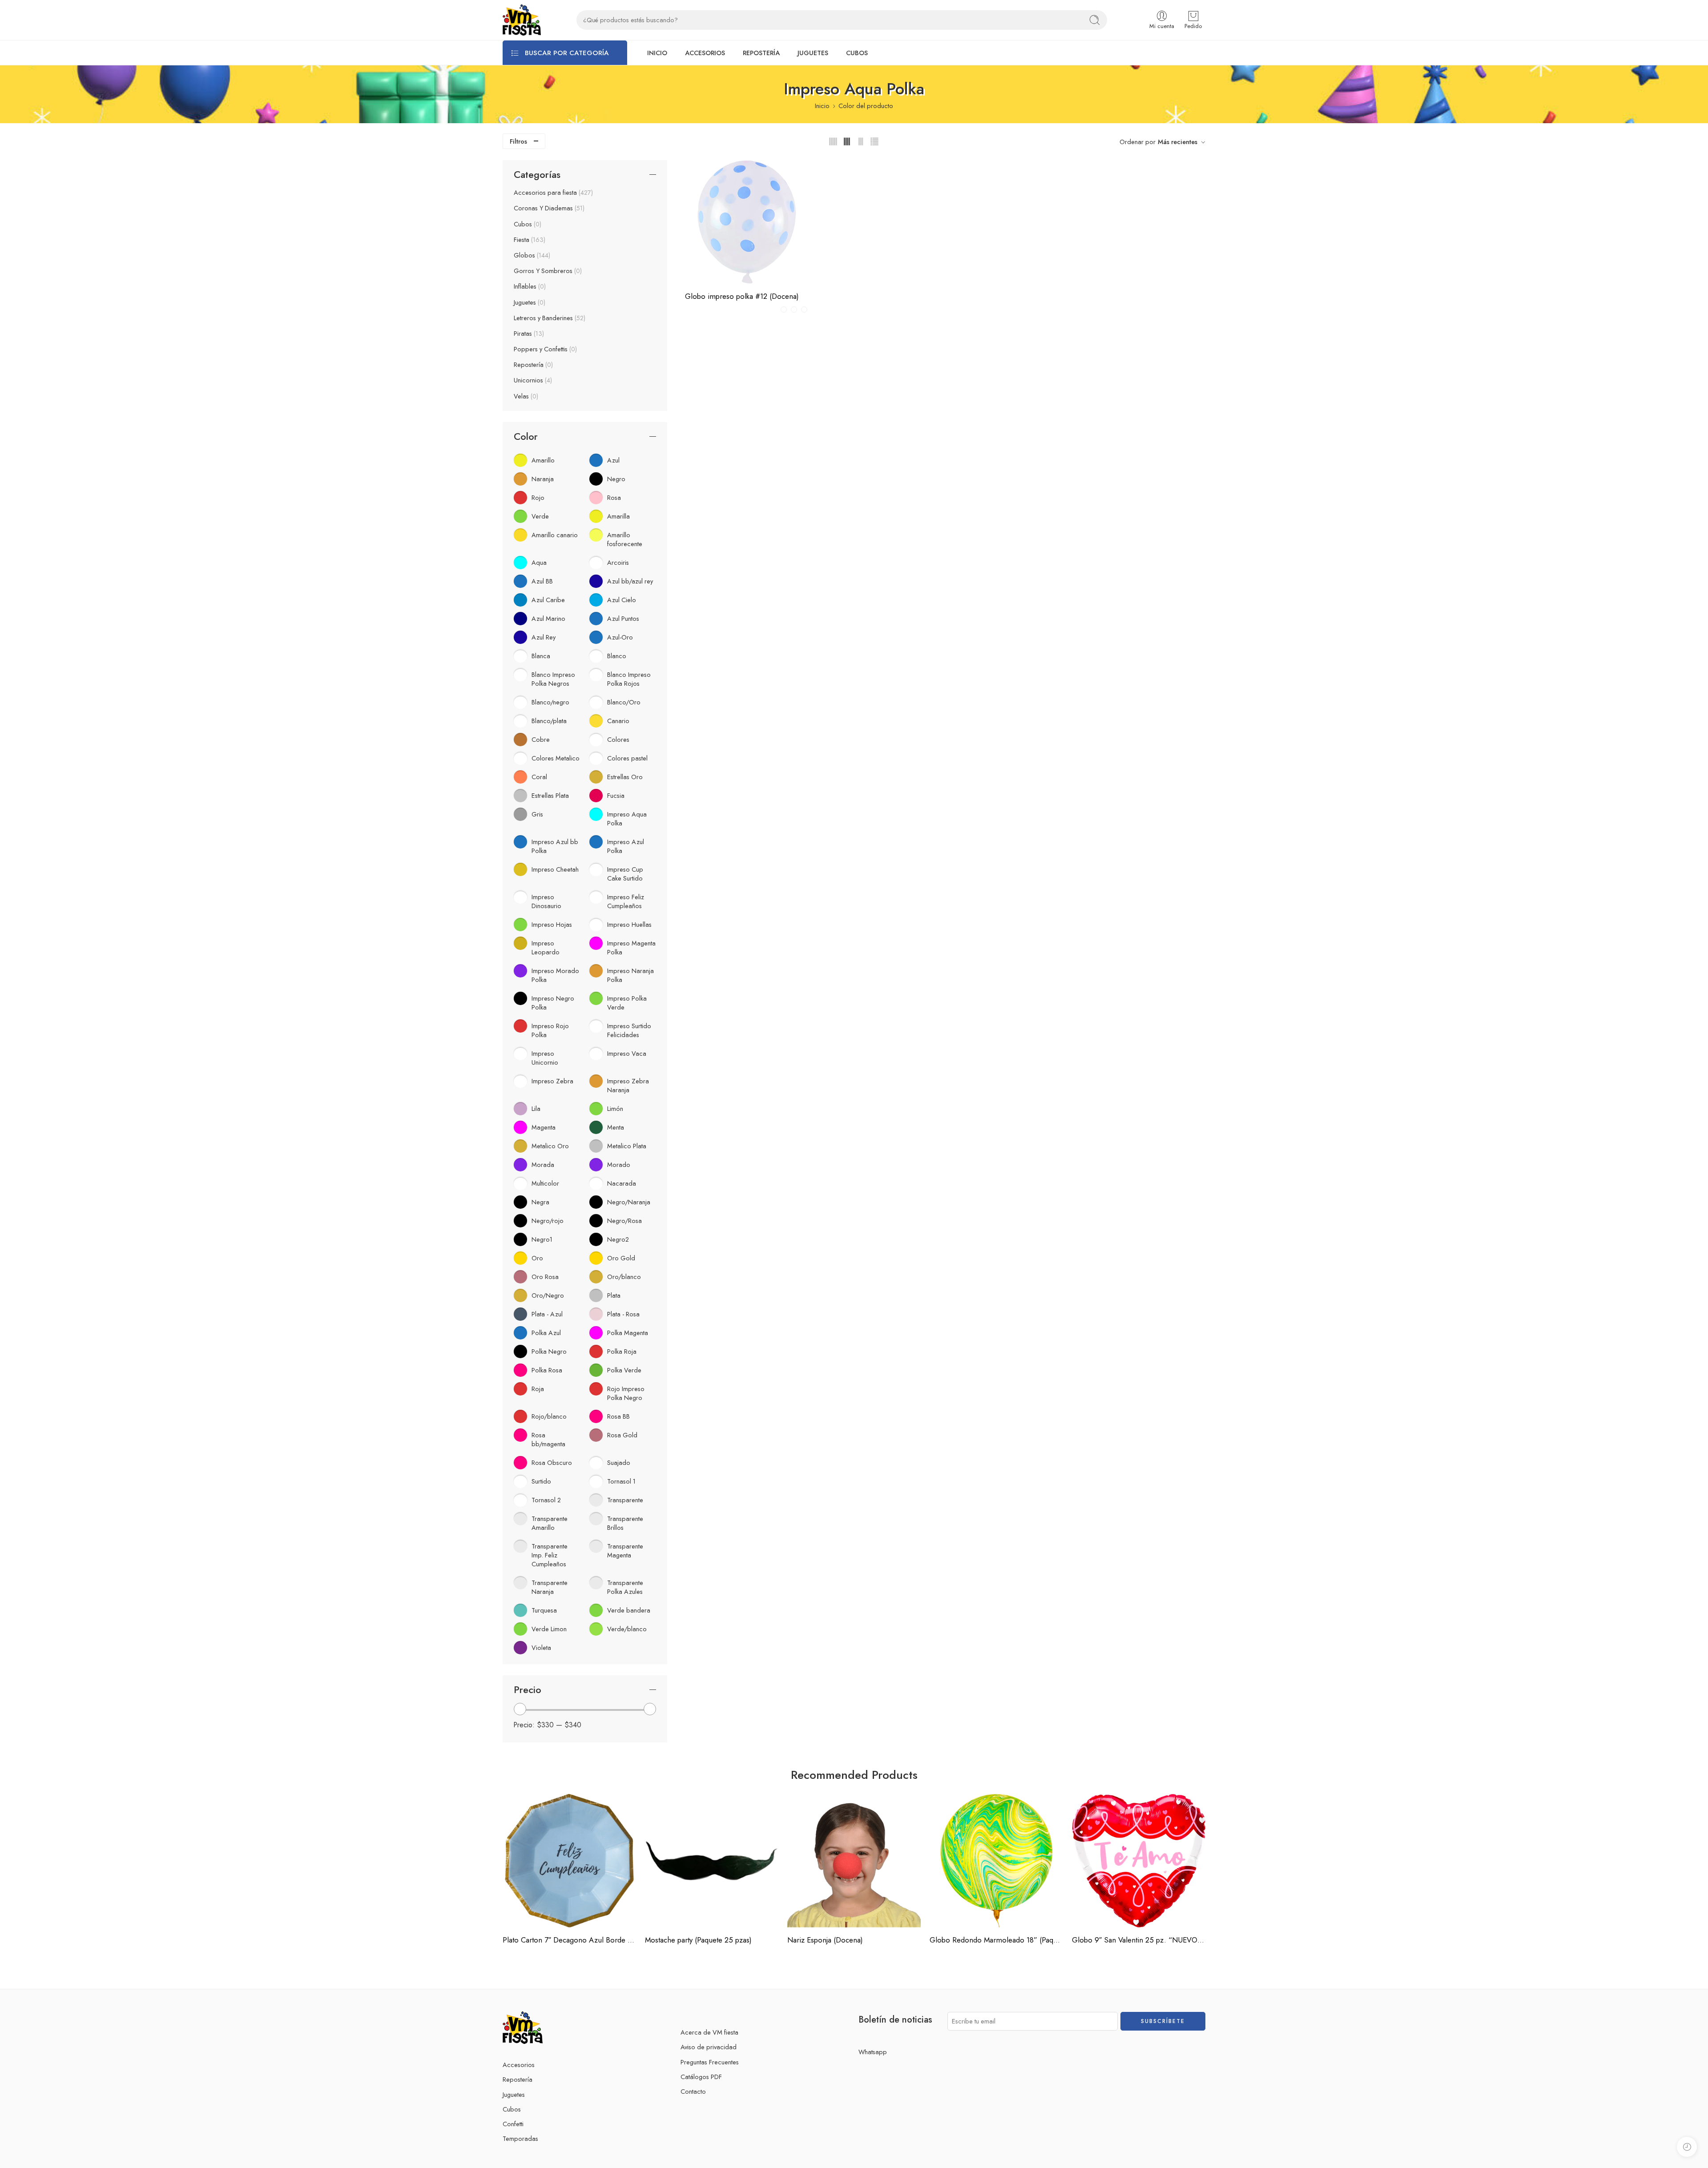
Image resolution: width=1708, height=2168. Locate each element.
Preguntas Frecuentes (710, 2062)
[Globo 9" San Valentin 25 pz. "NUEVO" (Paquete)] (1139, 1861)
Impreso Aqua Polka (725, 255)
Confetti (513, 2124)
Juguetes (529, 302)
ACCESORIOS (705, 53)
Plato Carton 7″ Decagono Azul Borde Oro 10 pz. (569, 1940)
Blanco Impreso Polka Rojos (725, 242)
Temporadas (520, 2138)
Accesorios (519, 2065)
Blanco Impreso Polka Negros (725, 228)
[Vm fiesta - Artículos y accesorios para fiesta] (522, 20)
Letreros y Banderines (549, 318)
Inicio (822, 106)
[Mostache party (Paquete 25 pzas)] (712, 1861)
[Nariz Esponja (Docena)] (854, 1861)
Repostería (532, 365)
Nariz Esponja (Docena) (825, 1940)
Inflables (529, 286)
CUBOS (857, 53)
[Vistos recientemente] (1687, 2147)
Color (693, 217)
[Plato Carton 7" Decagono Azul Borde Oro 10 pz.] (569, 1861)
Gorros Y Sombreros (547, 271)
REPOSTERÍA (761, 53)
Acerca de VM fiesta (709, 2032)
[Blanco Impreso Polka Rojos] (794, 310)
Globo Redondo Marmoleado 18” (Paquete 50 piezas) (996, 1940)
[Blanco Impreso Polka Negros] (784, 310)
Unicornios (532, 380)
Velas (525, 396)
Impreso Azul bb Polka (725, 269)
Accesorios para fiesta (552, 193)
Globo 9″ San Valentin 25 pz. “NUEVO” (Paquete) (1139, 1940)
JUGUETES (813, 53)
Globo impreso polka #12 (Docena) (742, 296)
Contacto (693, 2091)
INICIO (657, 53)
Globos (531, 255)
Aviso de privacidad (709, 2047)
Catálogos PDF (701, 2077)
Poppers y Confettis (544, 349)
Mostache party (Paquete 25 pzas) (698, 1940)
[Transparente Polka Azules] (804, 310)
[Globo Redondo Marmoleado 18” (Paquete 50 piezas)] (996, 1861)
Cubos (527, 224)
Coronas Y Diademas (548, 208)
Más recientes (1178, 142)
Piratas (528, 334)
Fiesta (529, 240)
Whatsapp (873, 2052)
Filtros (518, 141)
